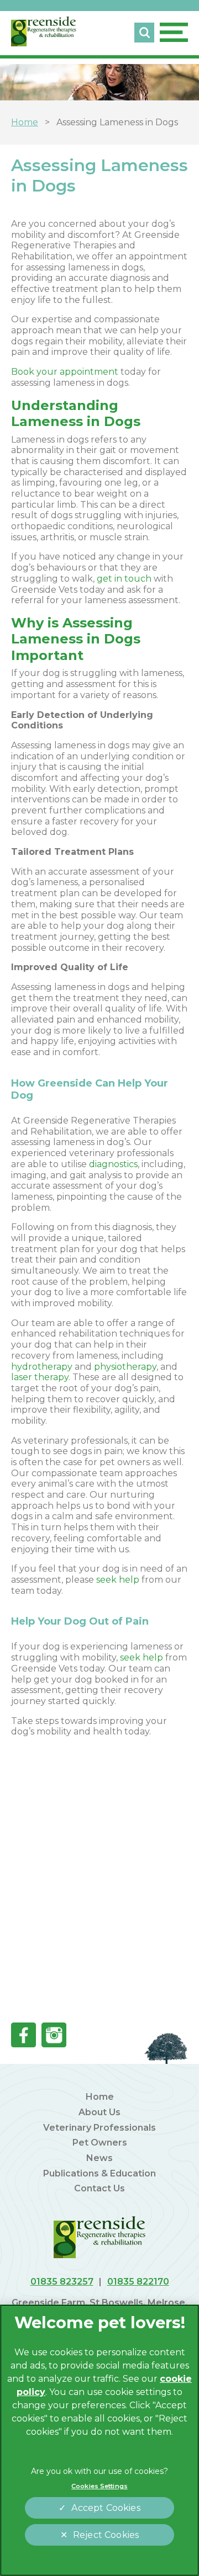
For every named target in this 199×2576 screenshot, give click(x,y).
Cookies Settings (99, 2486)
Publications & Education (99, 2173)
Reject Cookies (106, 2535)
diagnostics (113, 1164)
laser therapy (40, 1377)
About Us (99, 2112)
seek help (118, 1580)
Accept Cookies (106, 2508)
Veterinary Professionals (99, 2128)
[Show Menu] (174, 32)
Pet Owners (100, 2143)
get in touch (124, 579)
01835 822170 (138, 2282)
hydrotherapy (42, 1367)
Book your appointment (65, 372)
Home (100, 2097)
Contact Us (99, 2188)
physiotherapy (125, 1367)
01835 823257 (62, 2282)
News (99, 2158)
